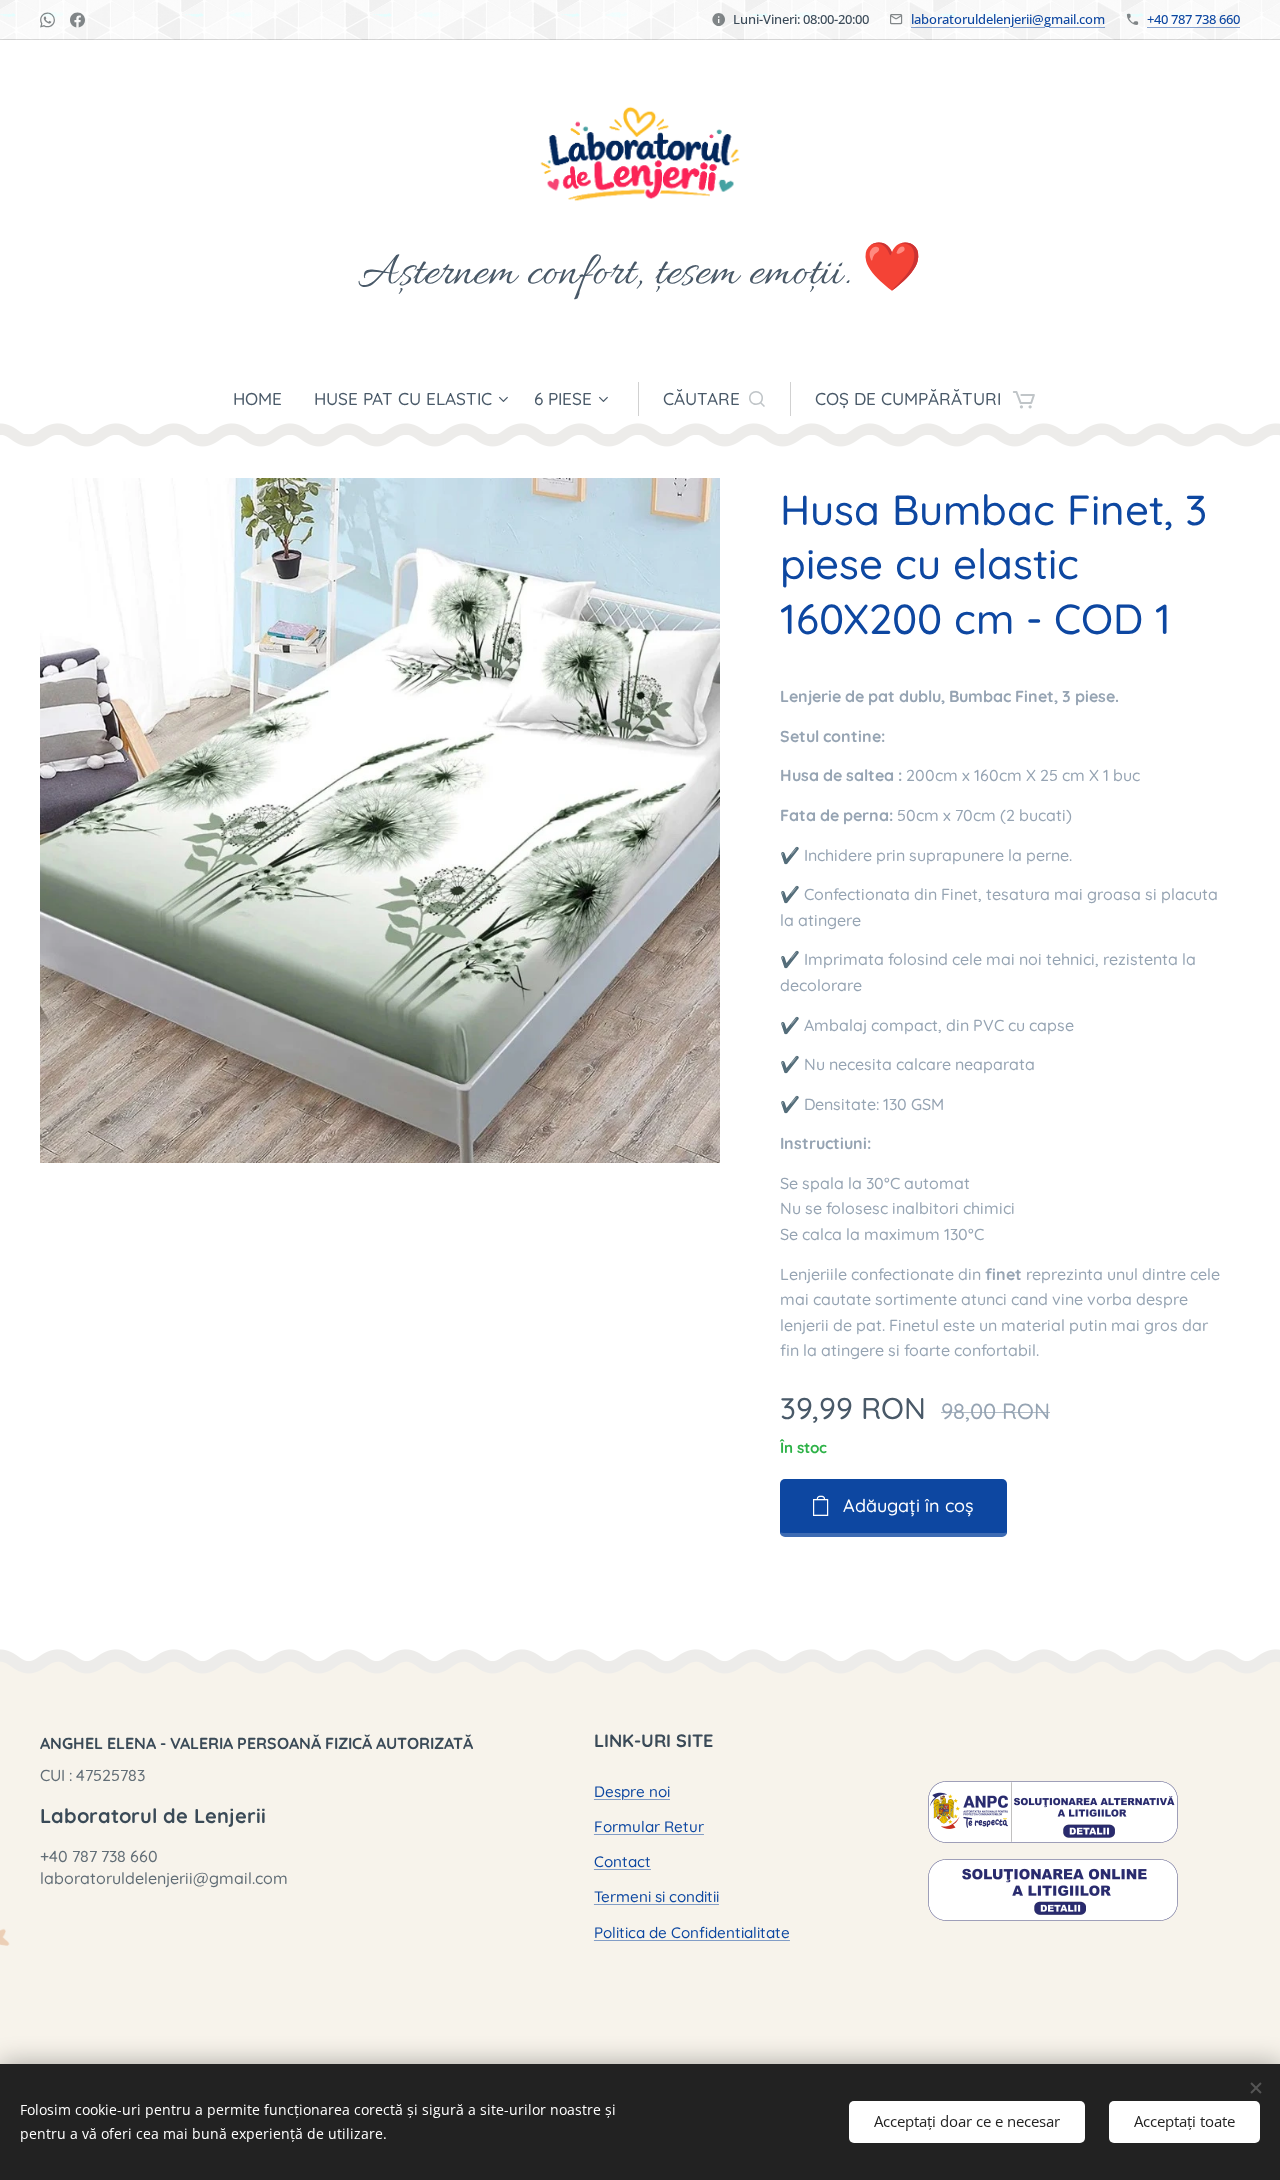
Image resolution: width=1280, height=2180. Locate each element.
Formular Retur (649, 1826)
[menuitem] (265, 399)
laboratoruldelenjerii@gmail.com (1008, 19)
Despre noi (632, 1791)
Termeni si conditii (656, 1896)
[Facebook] (77, 20)
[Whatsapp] (47, 20)
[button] (714, 399)
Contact (622, 1861)
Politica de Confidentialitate (692, 1932)
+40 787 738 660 (1193, 19)
